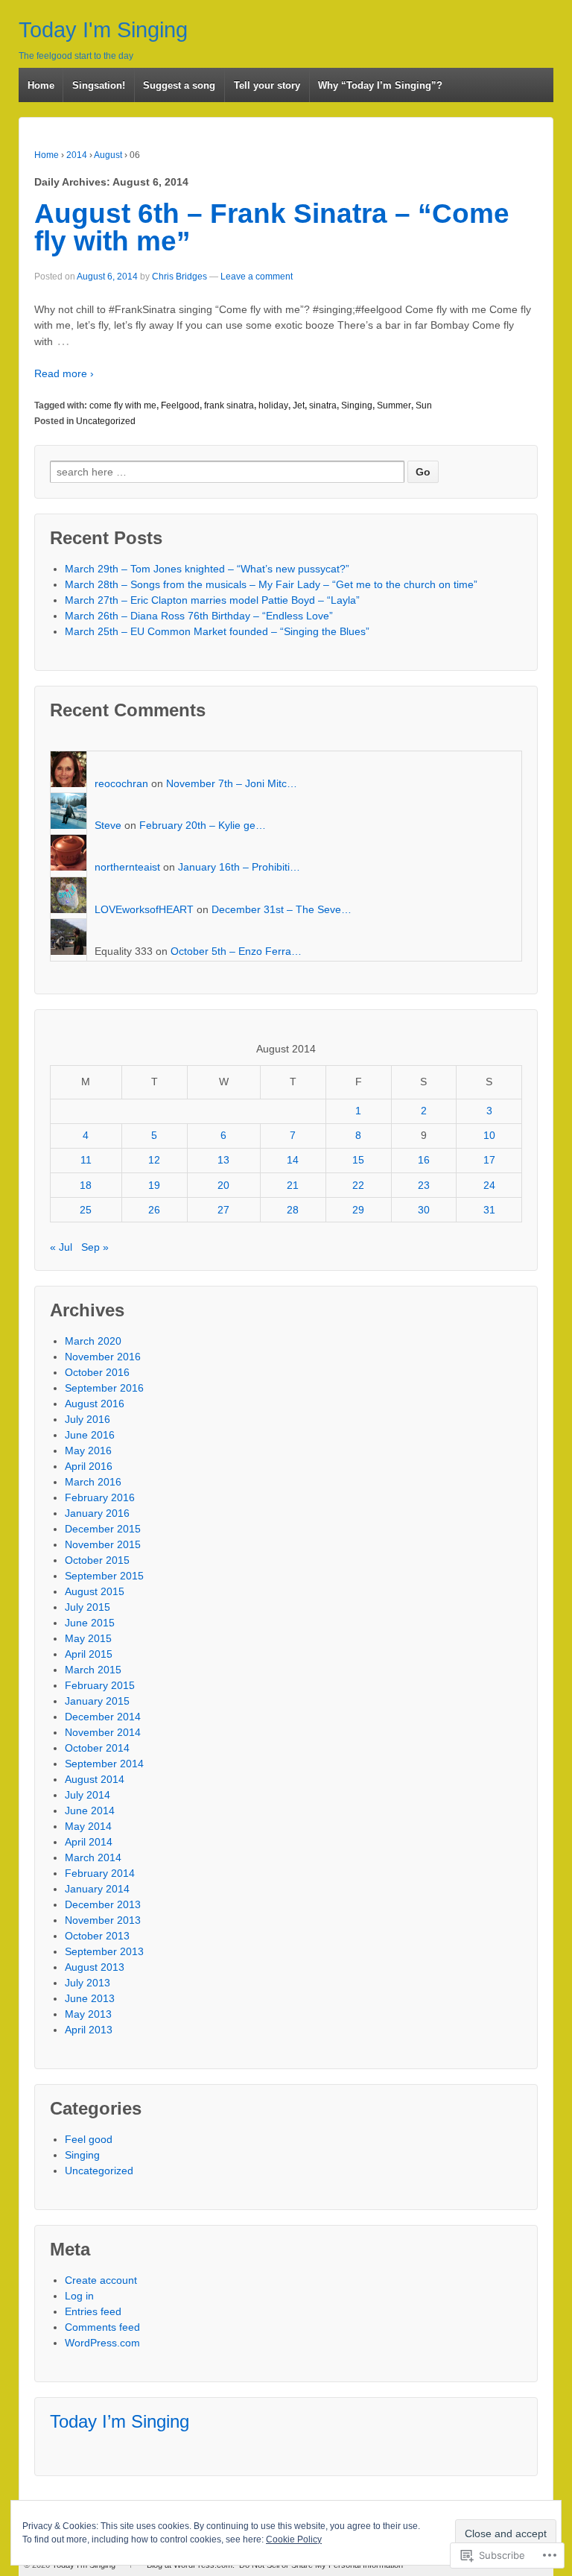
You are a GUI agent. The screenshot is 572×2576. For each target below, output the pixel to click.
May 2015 (88, 1638)
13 (223, 1160)
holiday (273, 405)
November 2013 (103, 1920)
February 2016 (100, 1497)
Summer (394, 405)
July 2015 (88, 1607)
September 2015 (104, 1576)
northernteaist (127, 867)
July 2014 (88, 1795)
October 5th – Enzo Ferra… (236, 951)
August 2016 (95, 1404)
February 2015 (100, 1685)
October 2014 (97, 1748)
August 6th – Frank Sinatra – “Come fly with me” (272, 227)
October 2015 (97, 1560)
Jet (299, 405)
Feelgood (180, 405)
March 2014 (93, 1857)
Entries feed (93, 2311)
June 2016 (90, 1435)
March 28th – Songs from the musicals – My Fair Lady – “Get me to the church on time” (271, 584)
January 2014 (97, 1889)
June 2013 (90, 1998)
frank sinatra (229, 405)
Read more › (64, 373)
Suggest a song (179, 85)
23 (424, 1185)
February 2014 (100, 1873)
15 (358, 1160)
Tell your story (267, 85)
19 (154, 1185)
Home (41, 85)
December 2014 (103, 1717)
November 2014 (103, 1732)
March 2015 (93, 1670)
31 (489, 1210)
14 (293, 1160)
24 (489, 1185)
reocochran (121, 783)
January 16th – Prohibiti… (239, 867)
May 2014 (88, 1826)
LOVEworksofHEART (144, 909)
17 (489, 1160)
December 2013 (103, 1904)
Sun (424, 405)
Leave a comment (257, 277)
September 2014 (104, 1764)
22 (358, 1185)
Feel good (89, 2139)
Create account (101, 2280)
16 (424, 1160)
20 (223, 1185)
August (108, 155)
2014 (77, 155)
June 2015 (90, 1623)
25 (86, 1210)
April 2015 (89, 1654)
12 (154, 1160)
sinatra (323, 405)
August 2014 (95, 1779)
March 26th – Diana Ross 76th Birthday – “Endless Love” (199, 616)
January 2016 (97, 1513)
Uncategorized (106, 421)
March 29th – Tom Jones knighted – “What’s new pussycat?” (207, 569)
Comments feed (102, 2327)
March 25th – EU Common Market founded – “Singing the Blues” (217, 631)
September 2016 (104, 1388)
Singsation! (99, 85)
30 (424, 1210)
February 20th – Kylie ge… (203, 825)
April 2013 (89, 2030)
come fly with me (123, 405)
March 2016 (93, 1482)
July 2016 (88, 1419)
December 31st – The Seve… (282, 909)
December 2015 (103, 1529)
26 (154, 1210)
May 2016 (88, 1450)
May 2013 (88, 2014)
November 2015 (103, 1544)
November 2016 (103, 1357)
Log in (79, 2296)
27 (223, 1210)
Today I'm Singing (103, 30)
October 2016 (97, 1372)
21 (293, 1185)
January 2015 (97, 1701)
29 (358, 1210)
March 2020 (93, 1341)
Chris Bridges (179, 277)
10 (489, 1135)
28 (293, 1210)
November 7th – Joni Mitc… (232, 783)
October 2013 (97, 1936)
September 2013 (104, 1951)
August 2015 (95, 1591)
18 (86, 1185)
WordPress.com (102, 2343)
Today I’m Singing (120, 2421)
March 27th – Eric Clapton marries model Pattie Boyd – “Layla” (212, 600)
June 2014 (90, 1811)
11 (86, 1160)
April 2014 (89, 1842)
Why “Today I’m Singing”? (380, 85)
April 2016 (89, 1466)
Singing (357, 405)
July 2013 (88, 1983)
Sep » (95, 1247)
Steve (108, 825)
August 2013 (95, 1967)
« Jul (61, 1247)
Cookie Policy (294, 2539)
